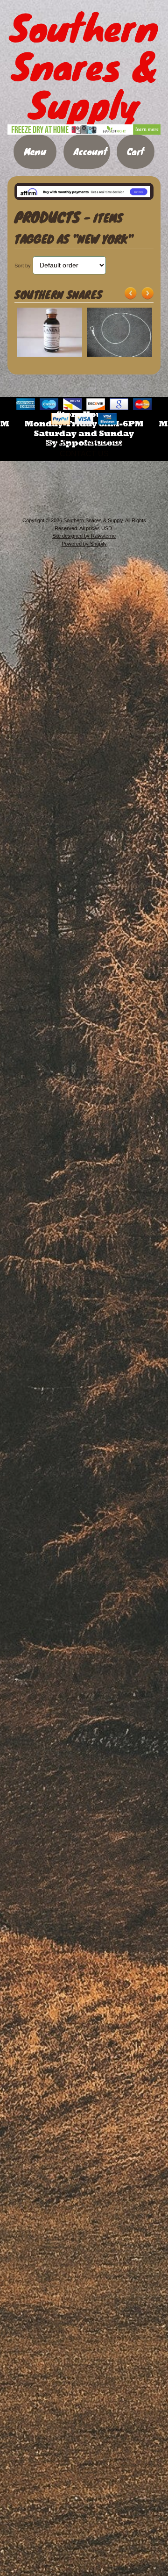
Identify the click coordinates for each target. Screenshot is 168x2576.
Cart (136, 151)
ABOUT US (105, 443)
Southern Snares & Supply (93, 520)
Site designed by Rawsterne (84, 536)
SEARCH (60, 443)
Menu (35, 151)
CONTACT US (84, 454)
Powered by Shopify (84, 544)
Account (91, 151)
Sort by (23, 266)
